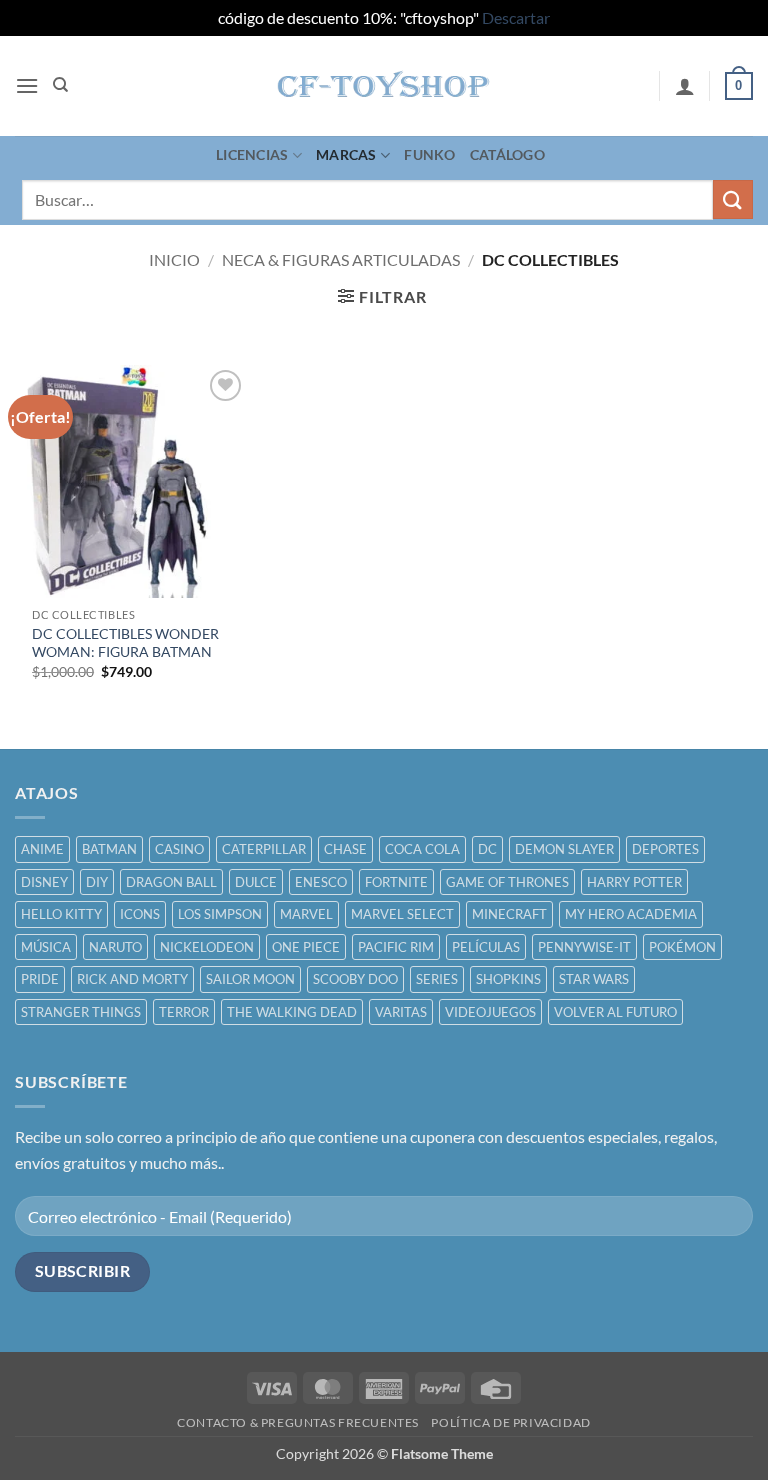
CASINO (179, 849)
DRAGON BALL (171, 882)
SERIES (437, 979)
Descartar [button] (516, 17)
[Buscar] (60, 85)
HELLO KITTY (61, 914)
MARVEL (306, 914)
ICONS (140, 914)
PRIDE (40, 979)
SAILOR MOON (250, 979)
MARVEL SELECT (402, 914)
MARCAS (346, 154)
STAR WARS (594, 979)
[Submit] (733, 199)
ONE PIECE (306, 947)
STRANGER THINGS (81, 1012)
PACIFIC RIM (396, 947)
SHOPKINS (508, 979)
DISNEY (44, 882)
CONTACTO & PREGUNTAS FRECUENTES (298, 1422)
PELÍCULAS (486, 947)
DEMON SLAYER (564, 849)
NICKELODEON (207, 947)
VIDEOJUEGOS (490, 1012)
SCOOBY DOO (355, 979)
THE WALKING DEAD (292, 1012)
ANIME (42, 849)
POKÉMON (682, 947)
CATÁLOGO (507, 154)
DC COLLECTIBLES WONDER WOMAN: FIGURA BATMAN (125, 643)
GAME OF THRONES (507, 882)
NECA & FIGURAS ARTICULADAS (341, 259)
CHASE (345, 849)
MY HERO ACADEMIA (631, 914)
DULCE (256, 882)
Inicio (174, 259)
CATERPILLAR (264, 849)
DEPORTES (665, 849)
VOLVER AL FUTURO (615, 1012)
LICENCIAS (252, 154)
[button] (27, 85)
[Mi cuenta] (685, 86)
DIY (97, 882)
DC (487, 849)
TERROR (184, 1012)
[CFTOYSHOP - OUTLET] (384, 86)
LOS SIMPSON (220, 914)
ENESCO (321, 882)
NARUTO (115, 947)
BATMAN (109, 849)
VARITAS (401, 1012)
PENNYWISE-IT (584, 947)
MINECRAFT (509, 914)
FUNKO (429, 154)
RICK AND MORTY (132, 979)
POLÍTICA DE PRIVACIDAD (510, 1422)
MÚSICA (46, 947)
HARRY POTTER (634, 882)
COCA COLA (422, 849)
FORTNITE (396, 882)
